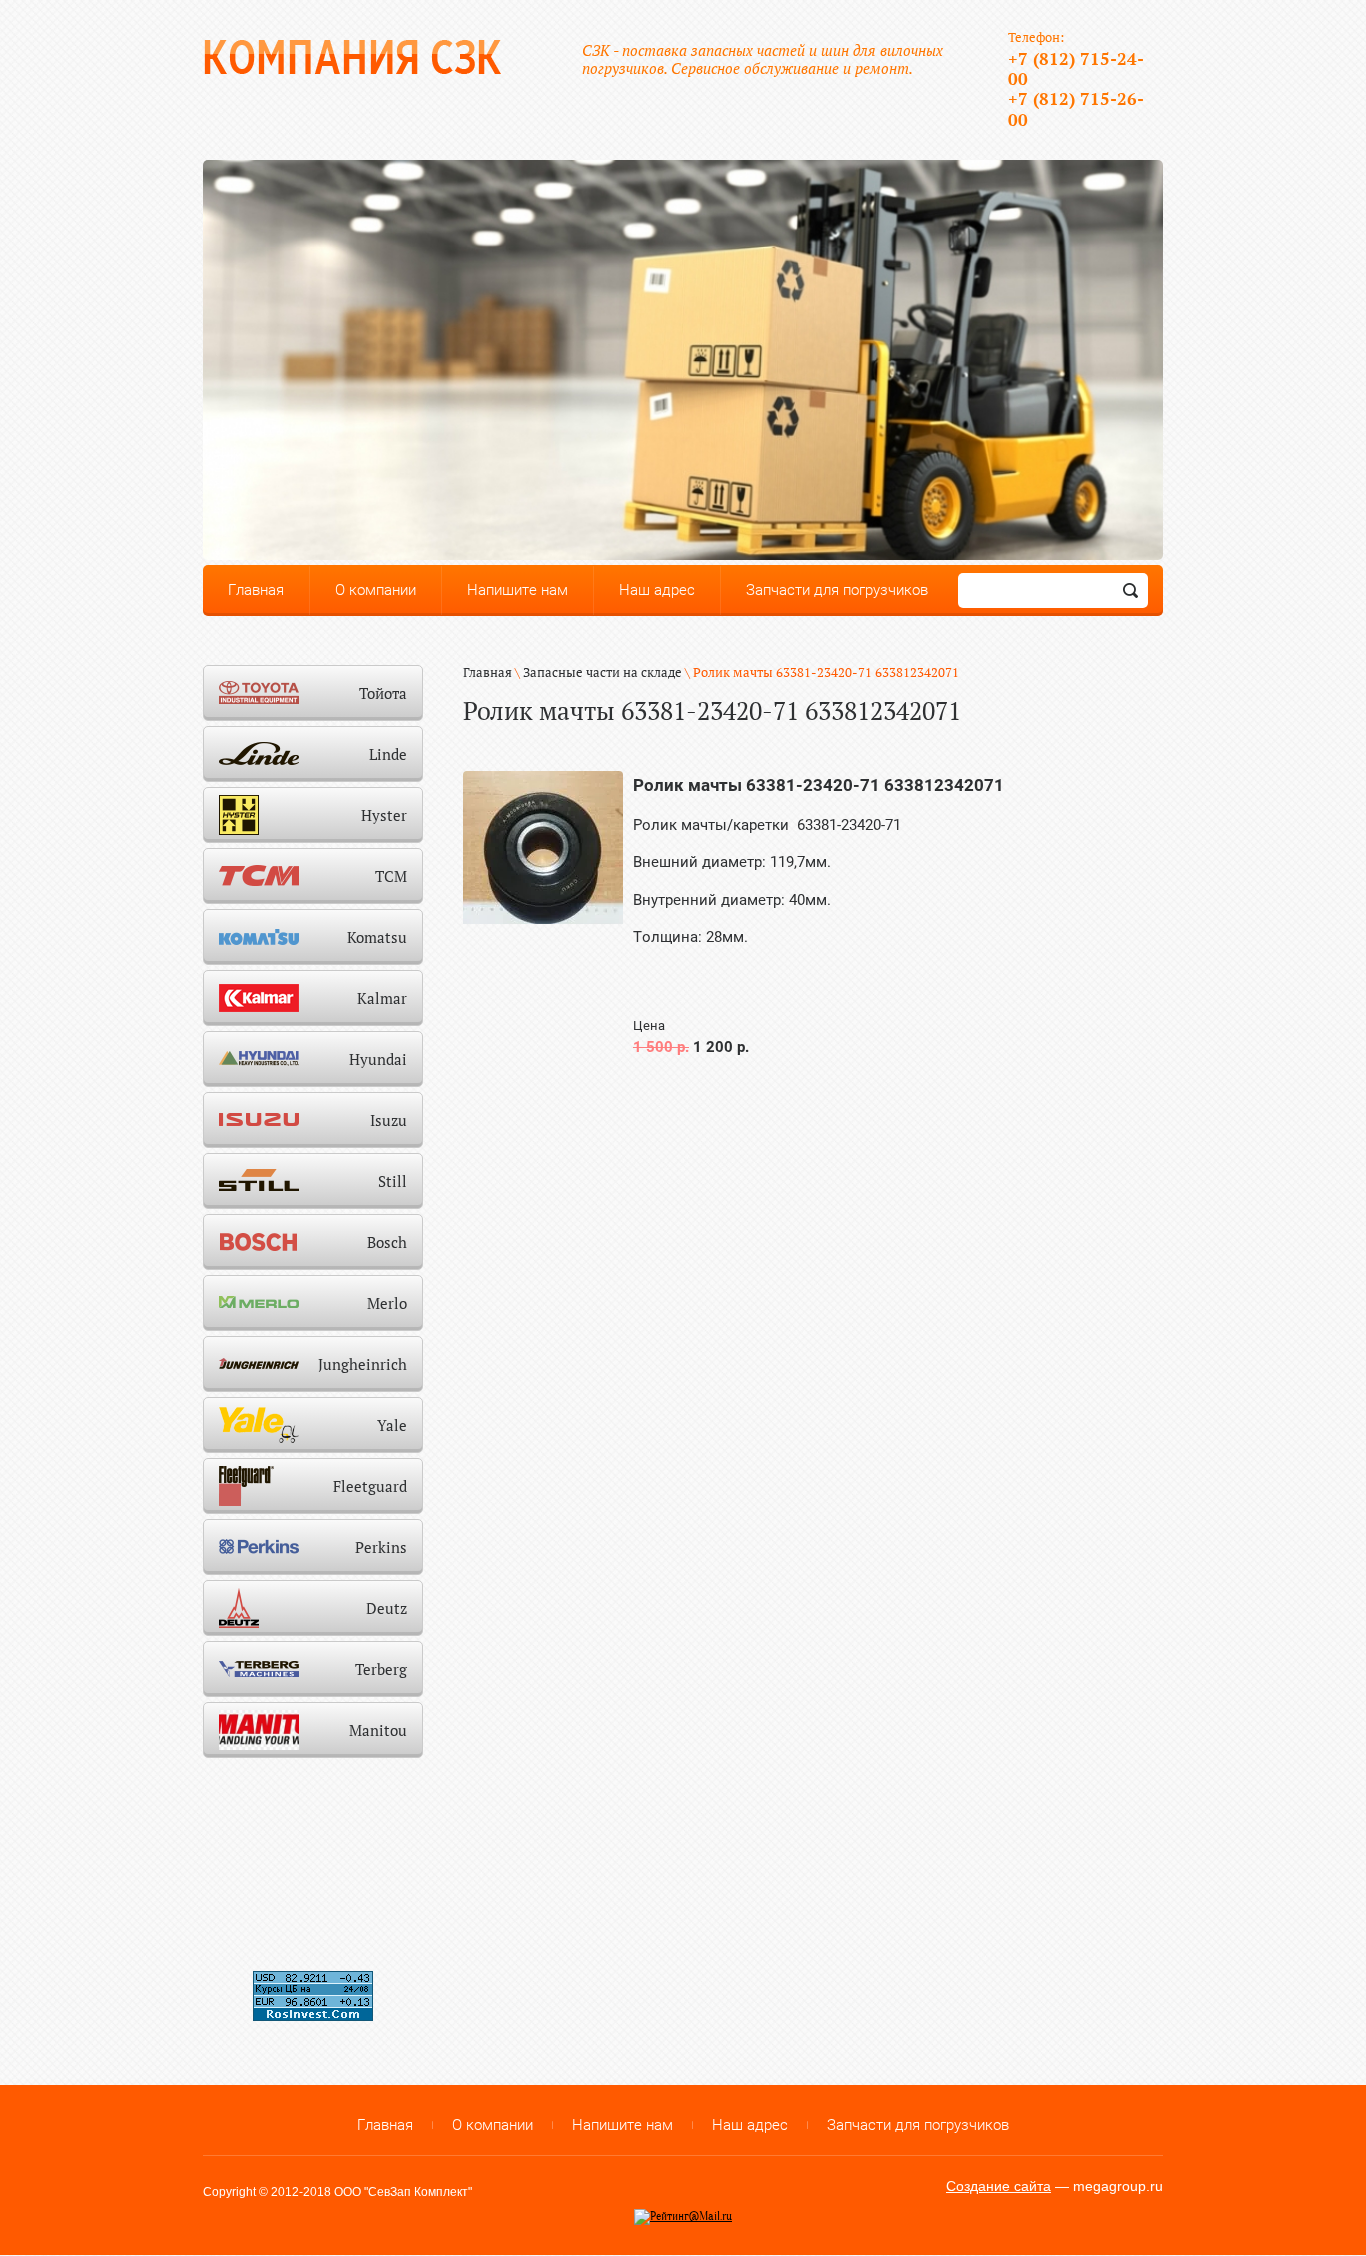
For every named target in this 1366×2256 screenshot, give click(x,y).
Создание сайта (998, 2186)
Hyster (384, 815)
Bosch (387, 1242)
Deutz (386, 1608)
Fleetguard (370, 1486)
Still (392, 1181)
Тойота (383, 693)
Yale (392, 1425)
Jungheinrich (362, 1364)
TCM (391, 876)
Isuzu (388, 1120)
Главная (487, 672)
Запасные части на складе (602, 672)
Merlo (387, 1303)
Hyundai (378, 1059)
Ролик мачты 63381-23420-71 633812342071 (818, 785)
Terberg (381, 1669)
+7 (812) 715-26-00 (1076, 108)
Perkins (381, 1547)
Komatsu (377, 937)
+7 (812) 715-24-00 (1076, 68)
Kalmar (382, 998)
